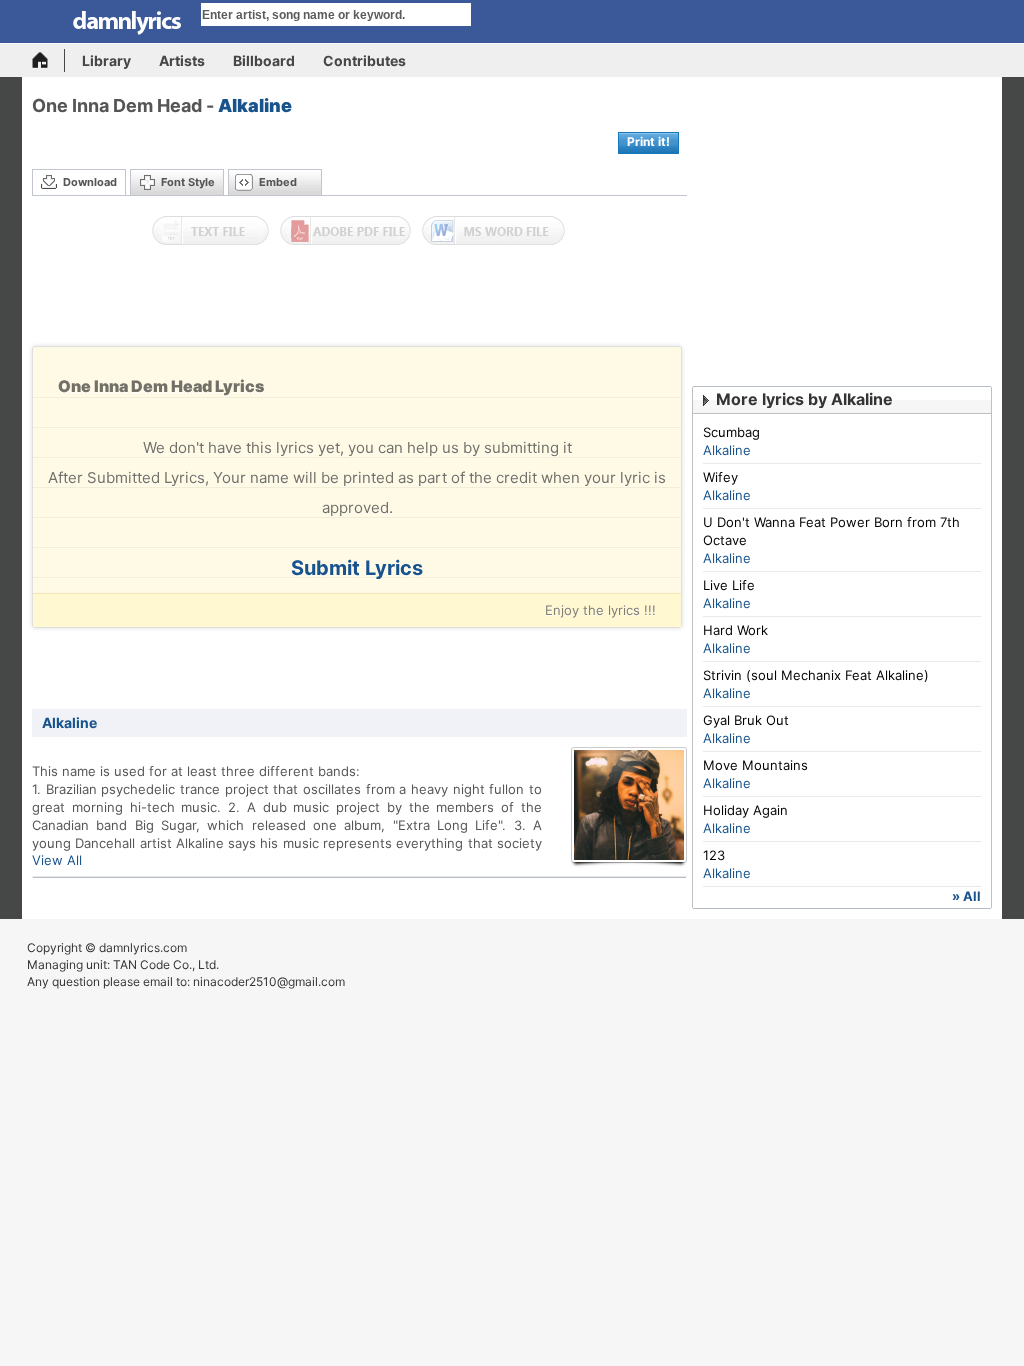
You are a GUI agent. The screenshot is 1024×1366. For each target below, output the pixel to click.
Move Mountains (755, 765)
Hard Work (735, 630)
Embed (278, 182)
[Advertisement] (360, 301)
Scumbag (731, 432)
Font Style (188, 182)
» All (966, 896)
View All (57, 860)
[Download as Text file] (210, 231)
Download (90, 182)
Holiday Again (745, 810)
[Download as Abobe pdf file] (345, 231)
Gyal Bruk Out (746, 720)
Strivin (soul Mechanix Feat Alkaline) (816, 675)
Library (106, 60)
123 (714, 855)
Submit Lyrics (357, 568)
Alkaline (255, 105)
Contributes (364, 60)
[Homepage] (48, 60)
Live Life (729, 585)
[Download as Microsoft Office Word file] (493, 231)
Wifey (720, 477)
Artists (182, 60)
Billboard (264, 60)
